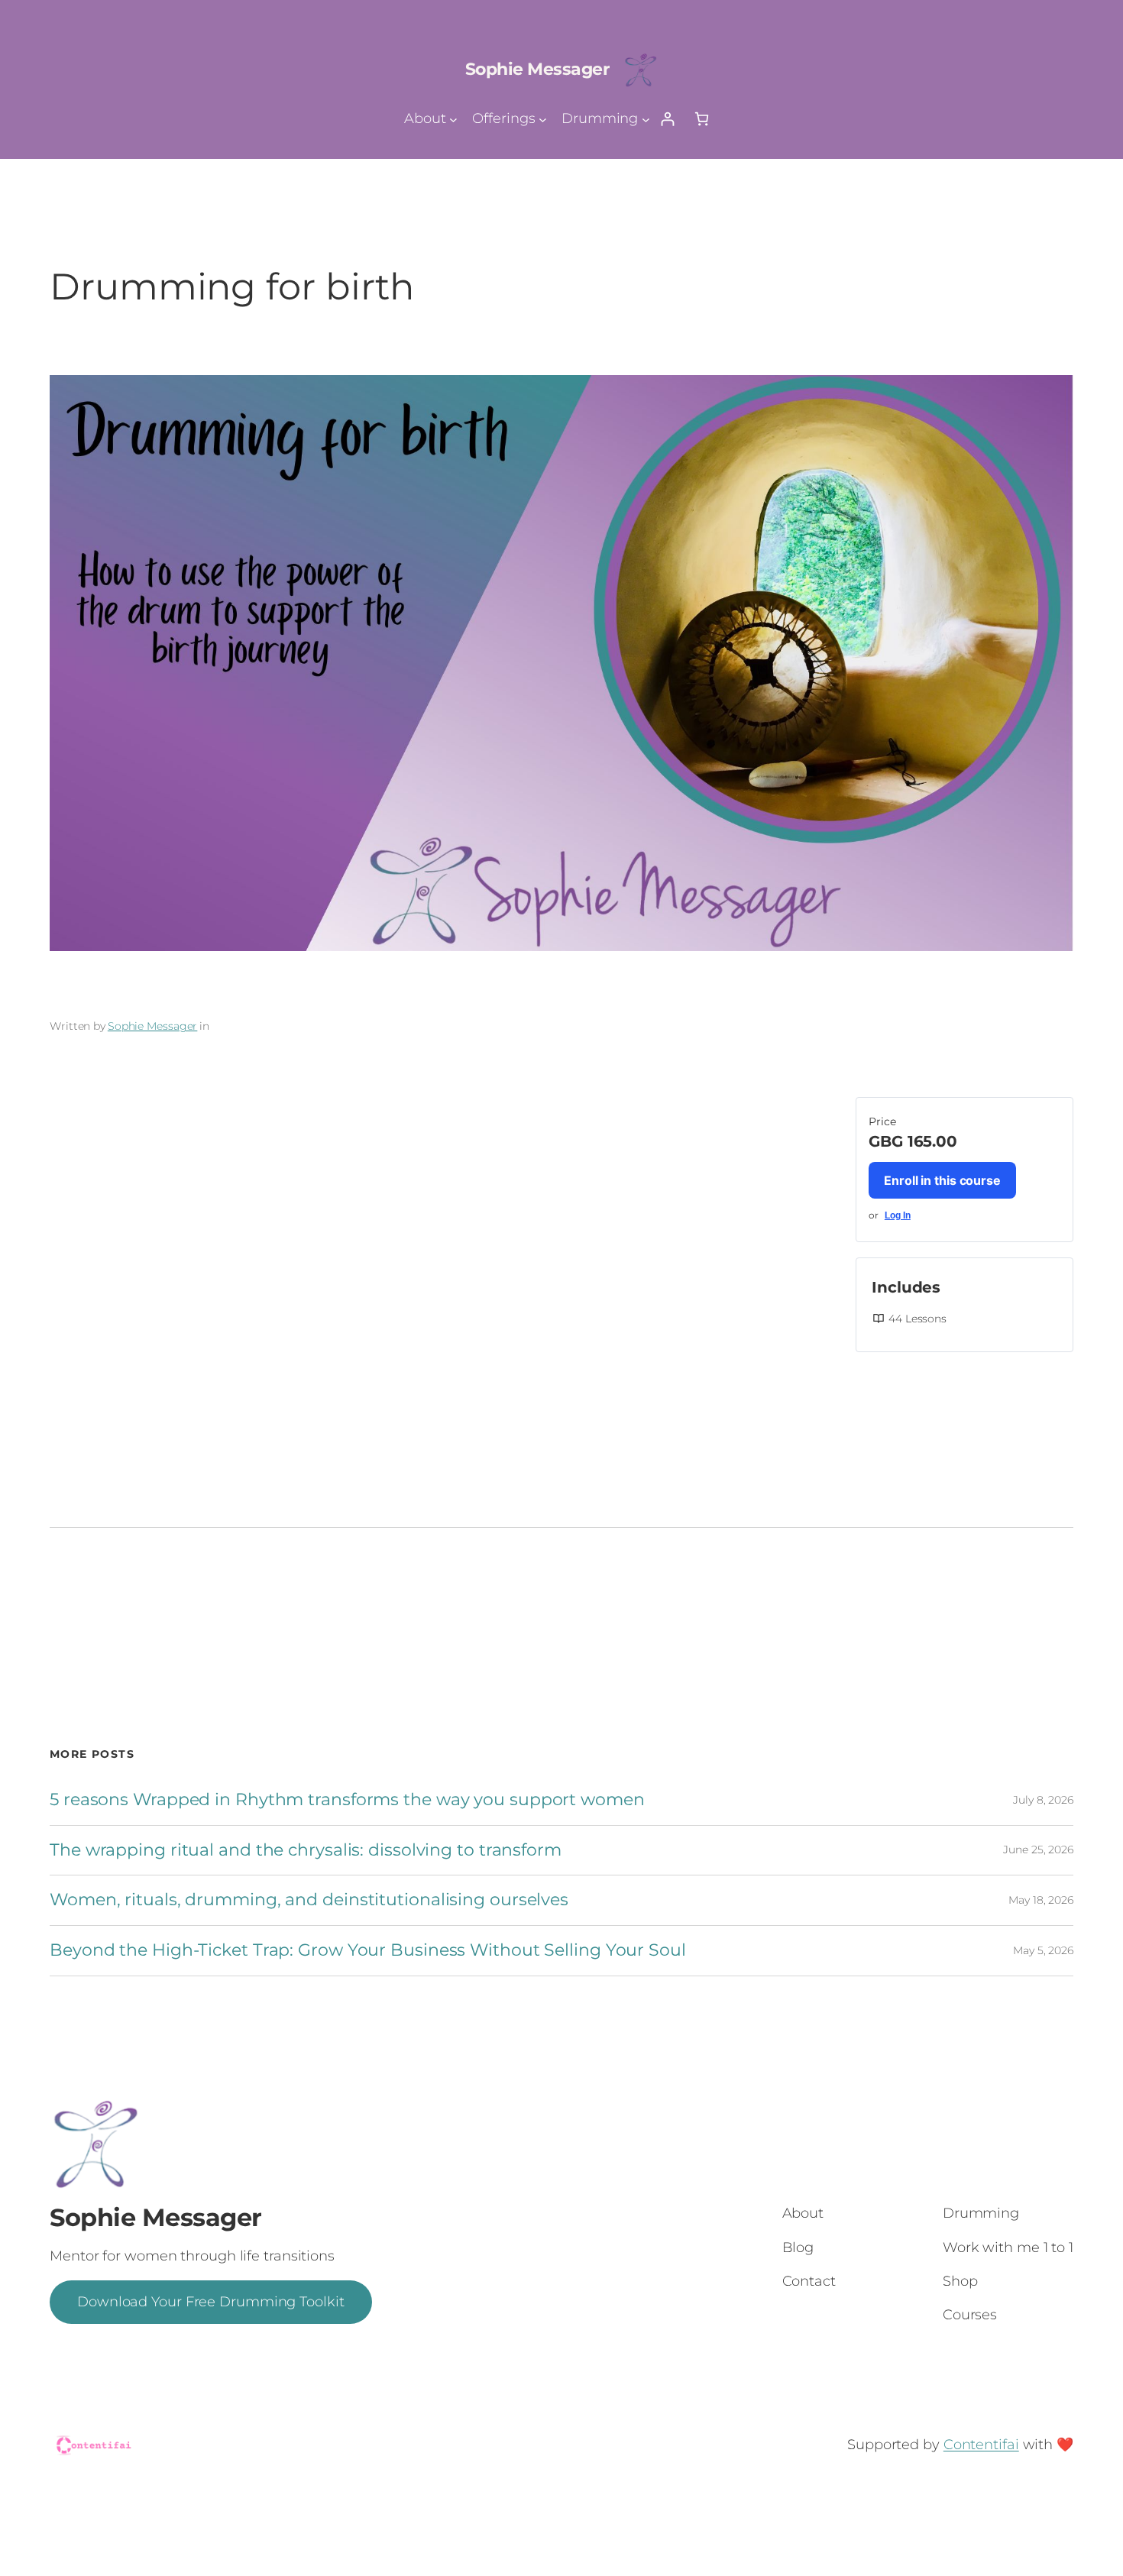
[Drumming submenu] (646, 119)
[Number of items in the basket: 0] (702, 119)
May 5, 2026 (1043, 1950)
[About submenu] (453, 119)
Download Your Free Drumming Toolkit (211, 2302)
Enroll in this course (942, 1180)
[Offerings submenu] (543, 119)
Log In (898, 1215)
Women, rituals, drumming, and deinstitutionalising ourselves (309, 1900)
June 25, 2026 (1038, 1849)
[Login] (667, 119)
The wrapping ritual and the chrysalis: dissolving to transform (306, 1851)
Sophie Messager (537, 69)
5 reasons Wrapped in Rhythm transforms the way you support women (347, 1800)
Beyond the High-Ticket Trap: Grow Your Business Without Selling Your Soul (368, 1951)
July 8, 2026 (1043, 1800)
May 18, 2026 (1041, 1900)
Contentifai (981, 2445)
